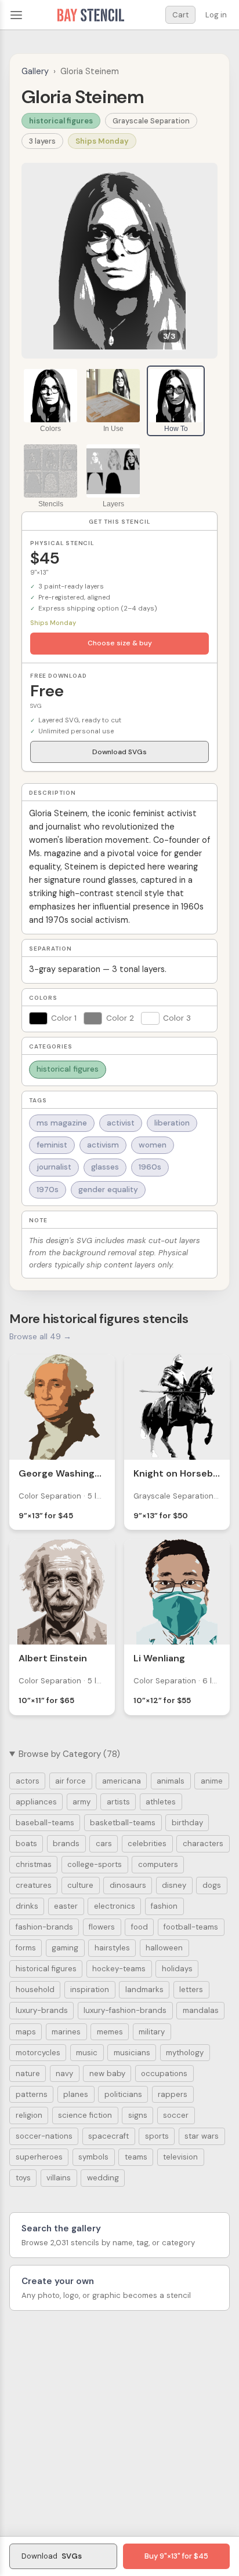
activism (103, 1145)
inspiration (90, 1989)
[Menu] (16, 15)
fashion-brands (44, 1927)
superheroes (39, 2157)
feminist (52, 1145)
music (87, 2053)
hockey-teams (119, 1969)
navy (64, 2073)
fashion (164, 1906)
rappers (173, 2094)
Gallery (35, 71)
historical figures (61, 121)
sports (157, 2136)
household (35, 1989)
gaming (65, 1948)
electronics (115, 1906)
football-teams (191, 1927)
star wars (202, 2136)
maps (26, 2032)
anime (212, 1781)
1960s (150, 1167)
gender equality (108, 1190)
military (152, 2032)
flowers (102, 1927)
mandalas (201, 2010)
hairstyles (112, 1948)
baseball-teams (45, 1823)
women (153, 1145)
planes (76, 2094)
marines (66, 2032)
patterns (32, 2094)
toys (23, 2178)
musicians (132, 2053)
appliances (36, 1802)
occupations (164, 2073)
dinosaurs (128, 1885)
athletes (161, 1802)
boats (26, 1844)
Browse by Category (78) (69, 1754)
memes (110, 2032)
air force (70, 1781)
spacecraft (108, 2136)
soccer (176, 2115)
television (180, 2157)
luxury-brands (42, 2010)
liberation (172, 1123)
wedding (103, 2178)
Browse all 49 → (40, 1336)
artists (118, 1802)
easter (66, 1906)
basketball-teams (123, 1823)
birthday (187, 1823)
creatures (34, 1885)
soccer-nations (44, 2136)
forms (26, 1948)
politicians (123, 2094)
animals (171, 1781)
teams (136, 2157)
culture (80, 1885)
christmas (34, 1864)
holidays (177, 1969)
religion (29, 2115)
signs (138, 2115)
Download (52, 2556)
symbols (93, 2157)
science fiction (85, 2115)
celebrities (147, 1844)
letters (191, 1989)
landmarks (144, 1989)
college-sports (95, 1864)
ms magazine (62, 1123)
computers (158, 1864)
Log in (216, 15)
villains (59, 2178)
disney (174, 1885)
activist (121, 1123)
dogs (212, 1885)
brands (66, 1844)
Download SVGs (119, 752)
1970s (48, 1190)
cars (104, 1844)
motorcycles (38, 2053)
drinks (27, 1906)
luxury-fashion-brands (125, 2010)
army (82, 1802)
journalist (54, 1167)
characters (203, 1844)
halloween (164, 1948)
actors (28, 1781)
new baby (107, 2073)
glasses (105, 1167)
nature (28, 2073)
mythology (185, 2053)
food (140, 1927)
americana (122, 1781)
